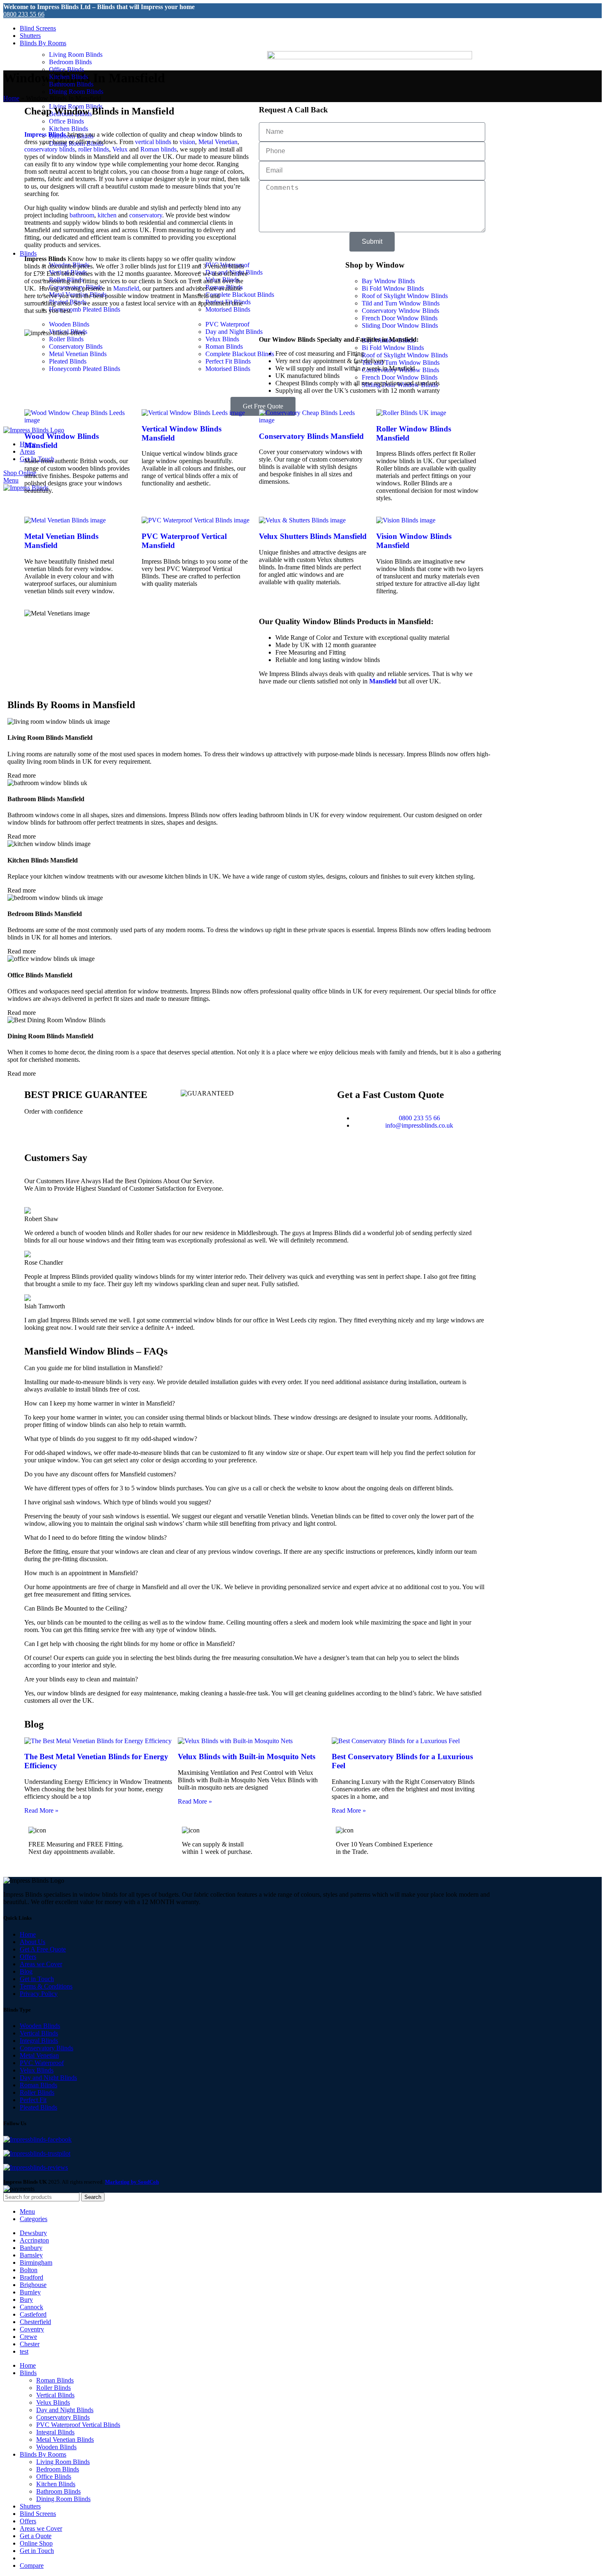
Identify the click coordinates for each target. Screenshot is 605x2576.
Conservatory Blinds (47, 2048)
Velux (120, 149)
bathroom (82, 215)
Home (11, 98)
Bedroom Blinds (70, 62)
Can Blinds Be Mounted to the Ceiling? (76, 1608)
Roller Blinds (37, 2092)
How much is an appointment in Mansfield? (81, 1573)
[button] (146, 99)
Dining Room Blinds (76, 92)
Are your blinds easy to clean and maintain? (81, 1679)
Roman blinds (158, 149)
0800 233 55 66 (24, 14)
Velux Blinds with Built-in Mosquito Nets (247, 1757)
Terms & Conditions (46, 1986)
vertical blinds (153, 142)
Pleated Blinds (38, 2107)
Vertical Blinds (39, 2033)
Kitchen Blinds (69, 77)
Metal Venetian (218, 142)
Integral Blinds (39, 2041)
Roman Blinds (38, 2085)
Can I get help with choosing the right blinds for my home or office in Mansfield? (130, 1644)
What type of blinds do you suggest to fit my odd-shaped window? (111, 1439)
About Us (33, 1942)
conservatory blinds (50, 149)
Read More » (41, 1810)
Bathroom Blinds (71, 84)
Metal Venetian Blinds (65, 2440)
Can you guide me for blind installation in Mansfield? (93, 1368)
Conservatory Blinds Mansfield (311, 436)
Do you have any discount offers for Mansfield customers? (100, 1474)
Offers (28, 1957)
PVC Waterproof (42, 2063)
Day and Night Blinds (48, 2078)
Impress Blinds (45, 134)
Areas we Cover (41, 1964)
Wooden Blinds (40, 2026)
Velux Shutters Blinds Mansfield (313, 536)
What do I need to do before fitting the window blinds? (95, 1537)
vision (187, 142)
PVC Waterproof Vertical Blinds (78, 2425)
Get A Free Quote (43, 1949)
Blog (26, 1971)
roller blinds (94, 149)
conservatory (146, 215)
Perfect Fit (33, 2100)
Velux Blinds (37, 2070)
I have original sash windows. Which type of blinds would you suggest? (118, 1502)
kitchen (107, 215)
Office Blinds (66, 69)
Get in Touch (37, 1979)
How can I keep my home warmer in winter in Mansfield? (100, 1403)
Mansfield (126, 288)
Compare (32, 2566)
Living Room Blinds (76, 55)
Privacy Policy (39, 1994)
